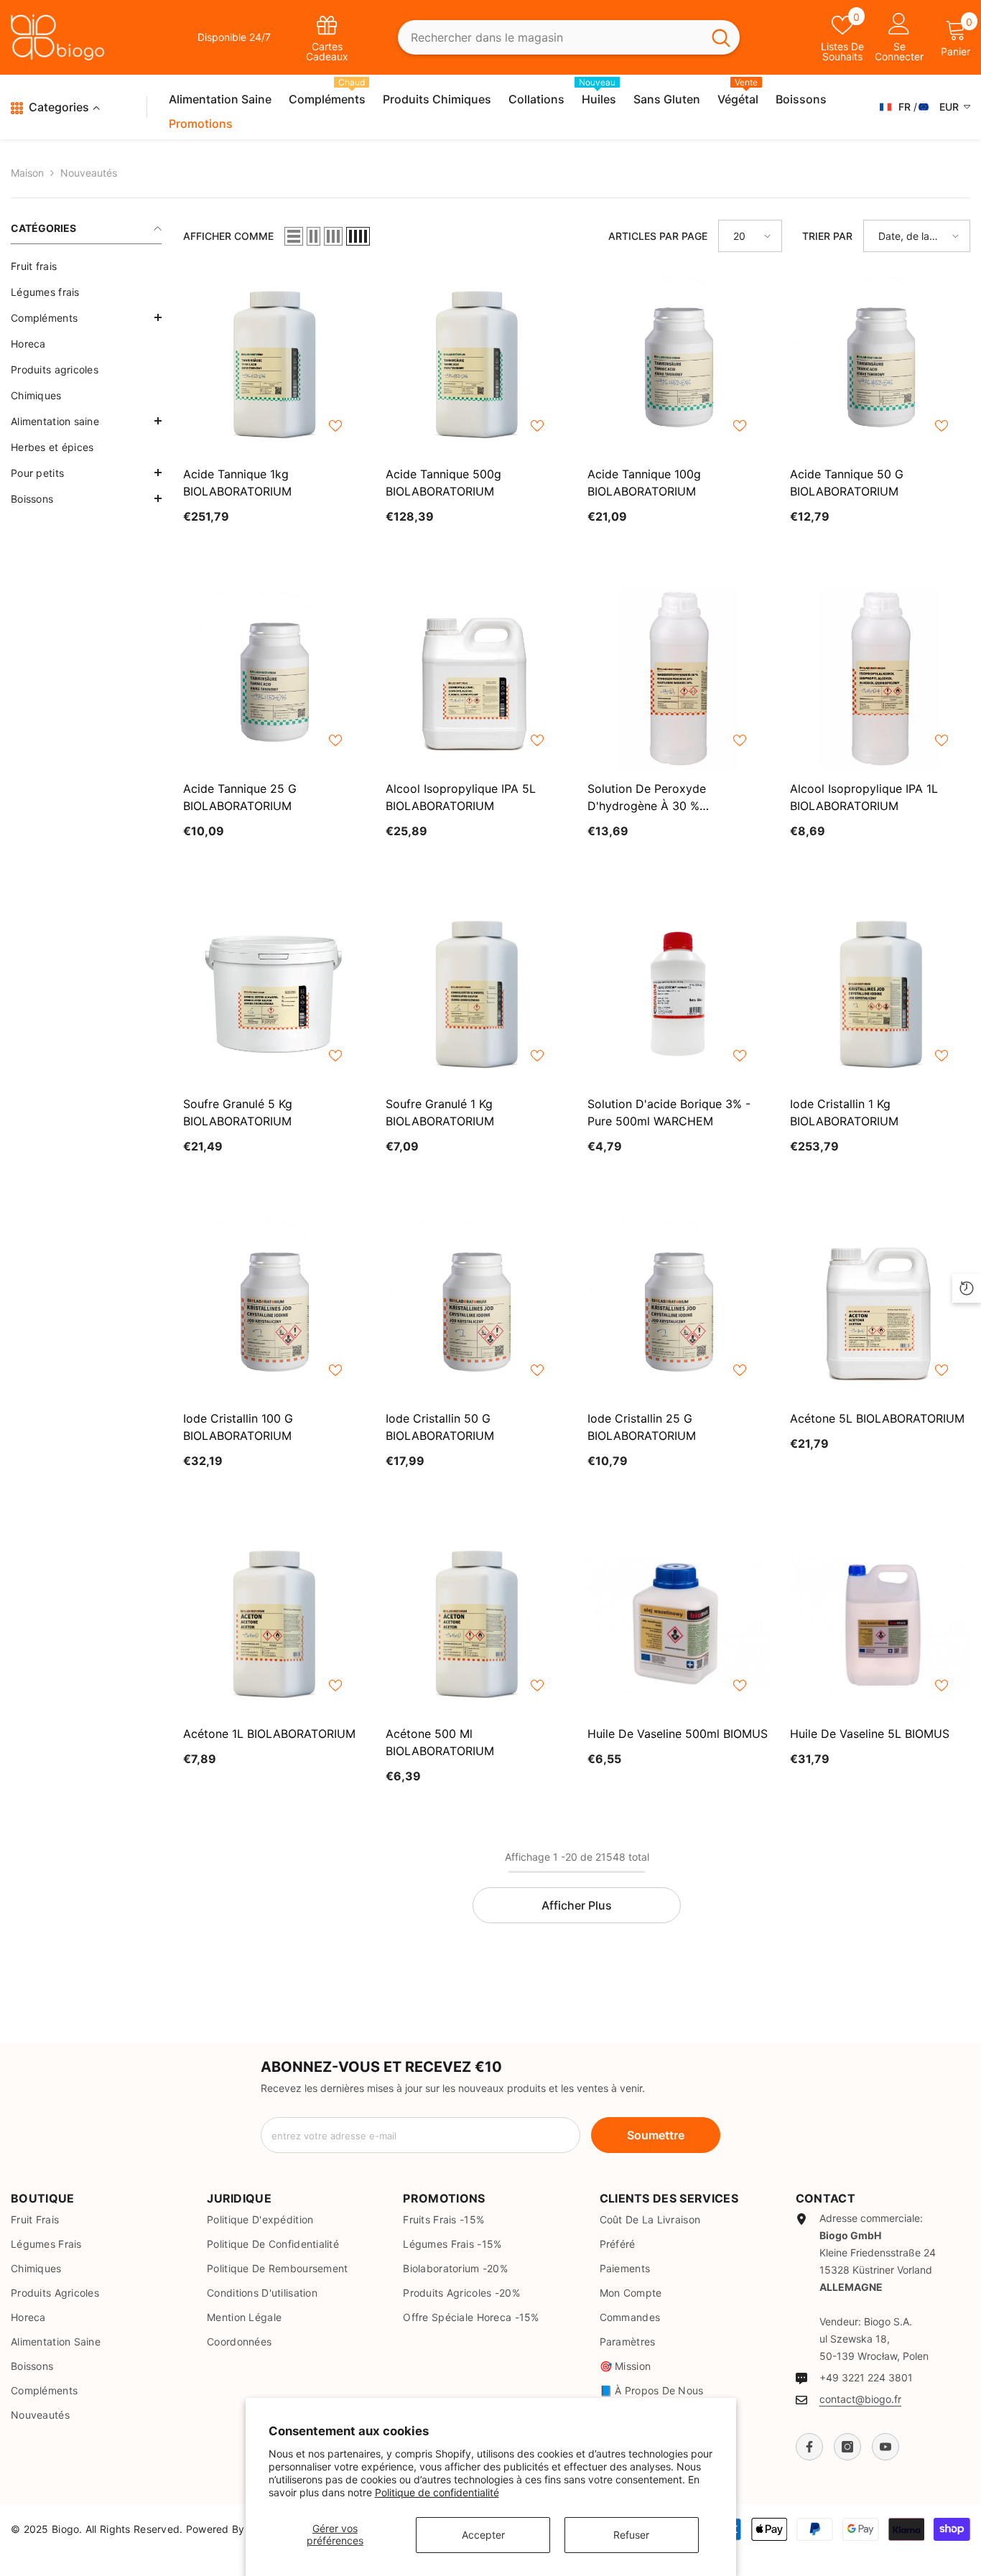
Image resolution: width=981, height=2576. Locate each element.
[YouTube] (885, 2447)
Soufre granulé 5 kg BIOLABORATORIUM (238, 1112)
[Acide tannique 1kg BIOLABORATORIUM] (274, 364)
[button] (86, 317)
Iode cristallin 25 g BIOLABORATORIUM (642, 1427)
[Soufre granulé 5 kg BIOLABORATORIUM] (274, 994)
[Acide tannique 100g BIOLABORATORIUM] (678, 364)
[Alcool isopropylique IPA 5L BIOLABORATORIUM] (476, 679)
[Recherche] (568, 38)
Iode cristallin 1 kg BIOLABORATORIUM (844, 1112)
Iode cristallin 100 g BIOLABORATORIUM (238, 1427)
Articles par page (658, 236)
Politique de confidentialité (437, 2492)
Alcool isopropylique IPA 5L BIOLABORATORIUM (461, 797)
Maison (27, 173)
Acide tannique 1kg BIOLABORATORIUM (237, 483)
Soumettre (656, 2135)
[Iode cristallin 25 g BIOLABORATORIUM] (678, 1309)
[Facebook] (809, 2447)
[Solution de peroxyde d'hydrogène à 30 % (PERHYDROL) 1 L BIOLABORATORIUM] (678, 679)
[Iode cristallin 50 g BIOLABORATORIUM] (476, 1309)
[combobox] (550, 38)
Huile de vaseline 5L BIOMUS (870, 1734)
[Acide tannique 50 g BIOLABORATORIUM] (880, 364)
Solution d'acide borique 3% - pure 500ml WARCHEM (669, 1112)
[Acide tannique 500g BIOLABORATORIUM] (476, 364)
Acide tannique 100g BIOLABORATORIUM (644, 483)
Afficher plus (577, 1905)
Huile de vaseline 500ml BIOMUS (678, 1734)
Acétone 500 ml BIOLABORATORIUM (440, 1742)
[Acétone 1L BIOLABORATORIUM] (274, 1624)
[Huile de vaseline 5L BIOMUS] (880, 1624)
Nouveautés (89, 173)
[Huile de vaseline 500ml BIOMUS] (678, 1624)
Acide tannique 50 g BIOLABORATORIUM (847, 483)
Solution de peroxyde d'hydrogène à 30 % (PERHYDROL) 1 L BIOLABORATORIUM (647, 798)
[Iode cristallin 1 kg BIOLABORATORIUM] (880, 994)
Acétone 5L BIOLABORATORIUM (877, 1418)
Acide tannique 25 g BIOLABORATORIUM (240, 797)
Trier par (827, 236)
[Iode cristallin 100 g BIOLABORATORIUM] (274, 1309)
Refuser (631, 2535)
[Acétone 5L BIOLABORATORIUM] (880, 1309)
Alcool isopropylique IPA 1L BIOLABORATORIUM (864, 797)
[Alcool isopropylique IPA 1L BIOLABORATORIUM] (880, 679)
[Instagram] (847, 2447)
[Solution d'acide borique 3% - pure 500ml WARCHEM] (678, 994)
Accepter (483, 2535)
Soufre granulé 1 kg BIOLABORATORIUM (440, 1112)
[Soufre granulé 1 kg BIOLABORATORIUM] (476, 994)
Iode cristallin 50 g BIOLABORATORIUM (440, 1427)
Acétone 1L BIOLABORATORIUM (269, 1734)
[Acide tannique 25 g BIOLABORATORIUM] (274, 679)
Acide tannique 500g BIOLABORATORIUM (443, 483)
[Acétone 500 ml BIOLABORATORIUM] (476, 1624)
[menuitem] (86, 266)
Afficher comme (228, 236)
